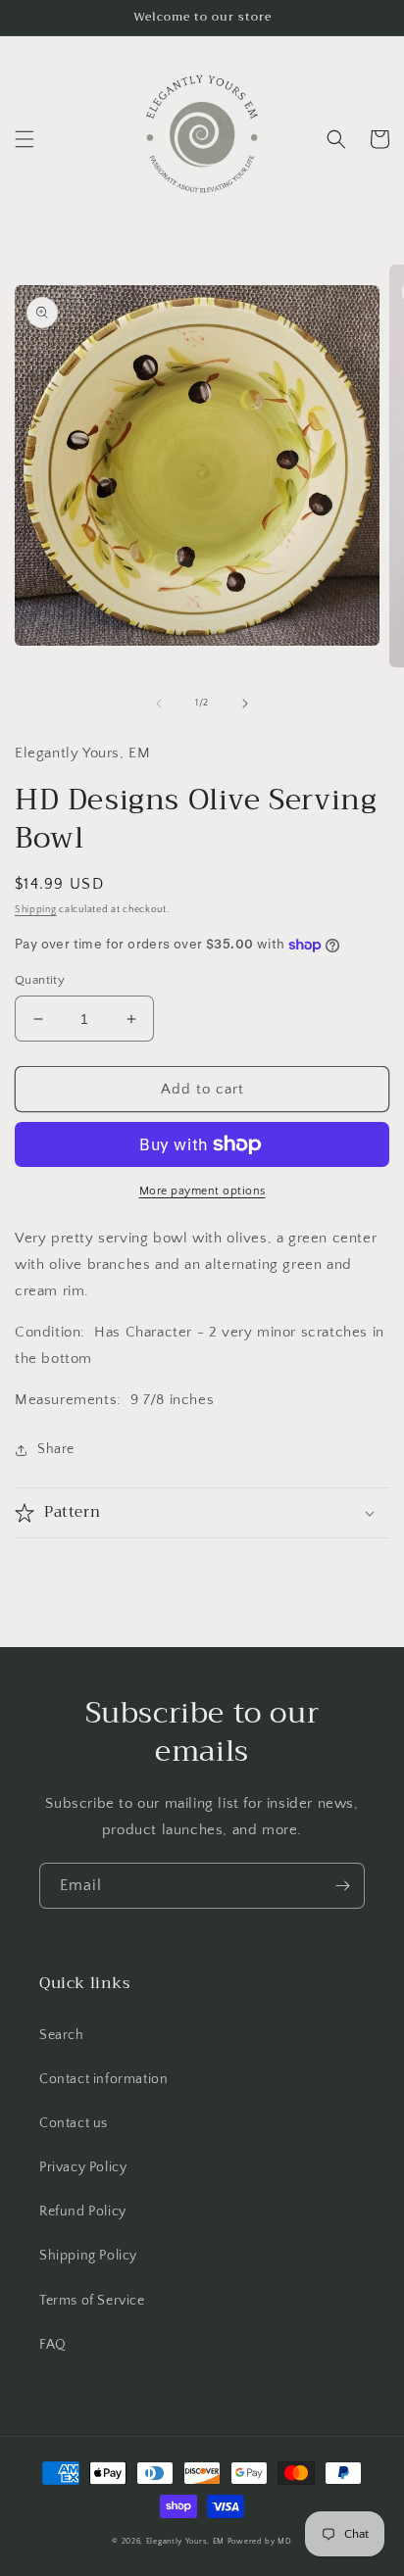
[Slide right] (245, 704)
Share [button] (56, 1449)
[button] (25, 139)
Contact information (103, 2079)
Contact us (74, 2123)
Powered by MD (260, 2541)
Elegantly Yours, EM (185, 2541)
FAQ (53, 2345)
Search (62, 2035)
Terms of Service (92, 2301)
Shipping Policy (88, 2256)
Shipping (36, 910)
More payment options (202, 1191)
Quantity (40, 980)
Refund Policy (83, 2211)
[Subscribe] (342, 1886)
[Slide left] (159, 704)
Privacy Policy (83, 2167)
